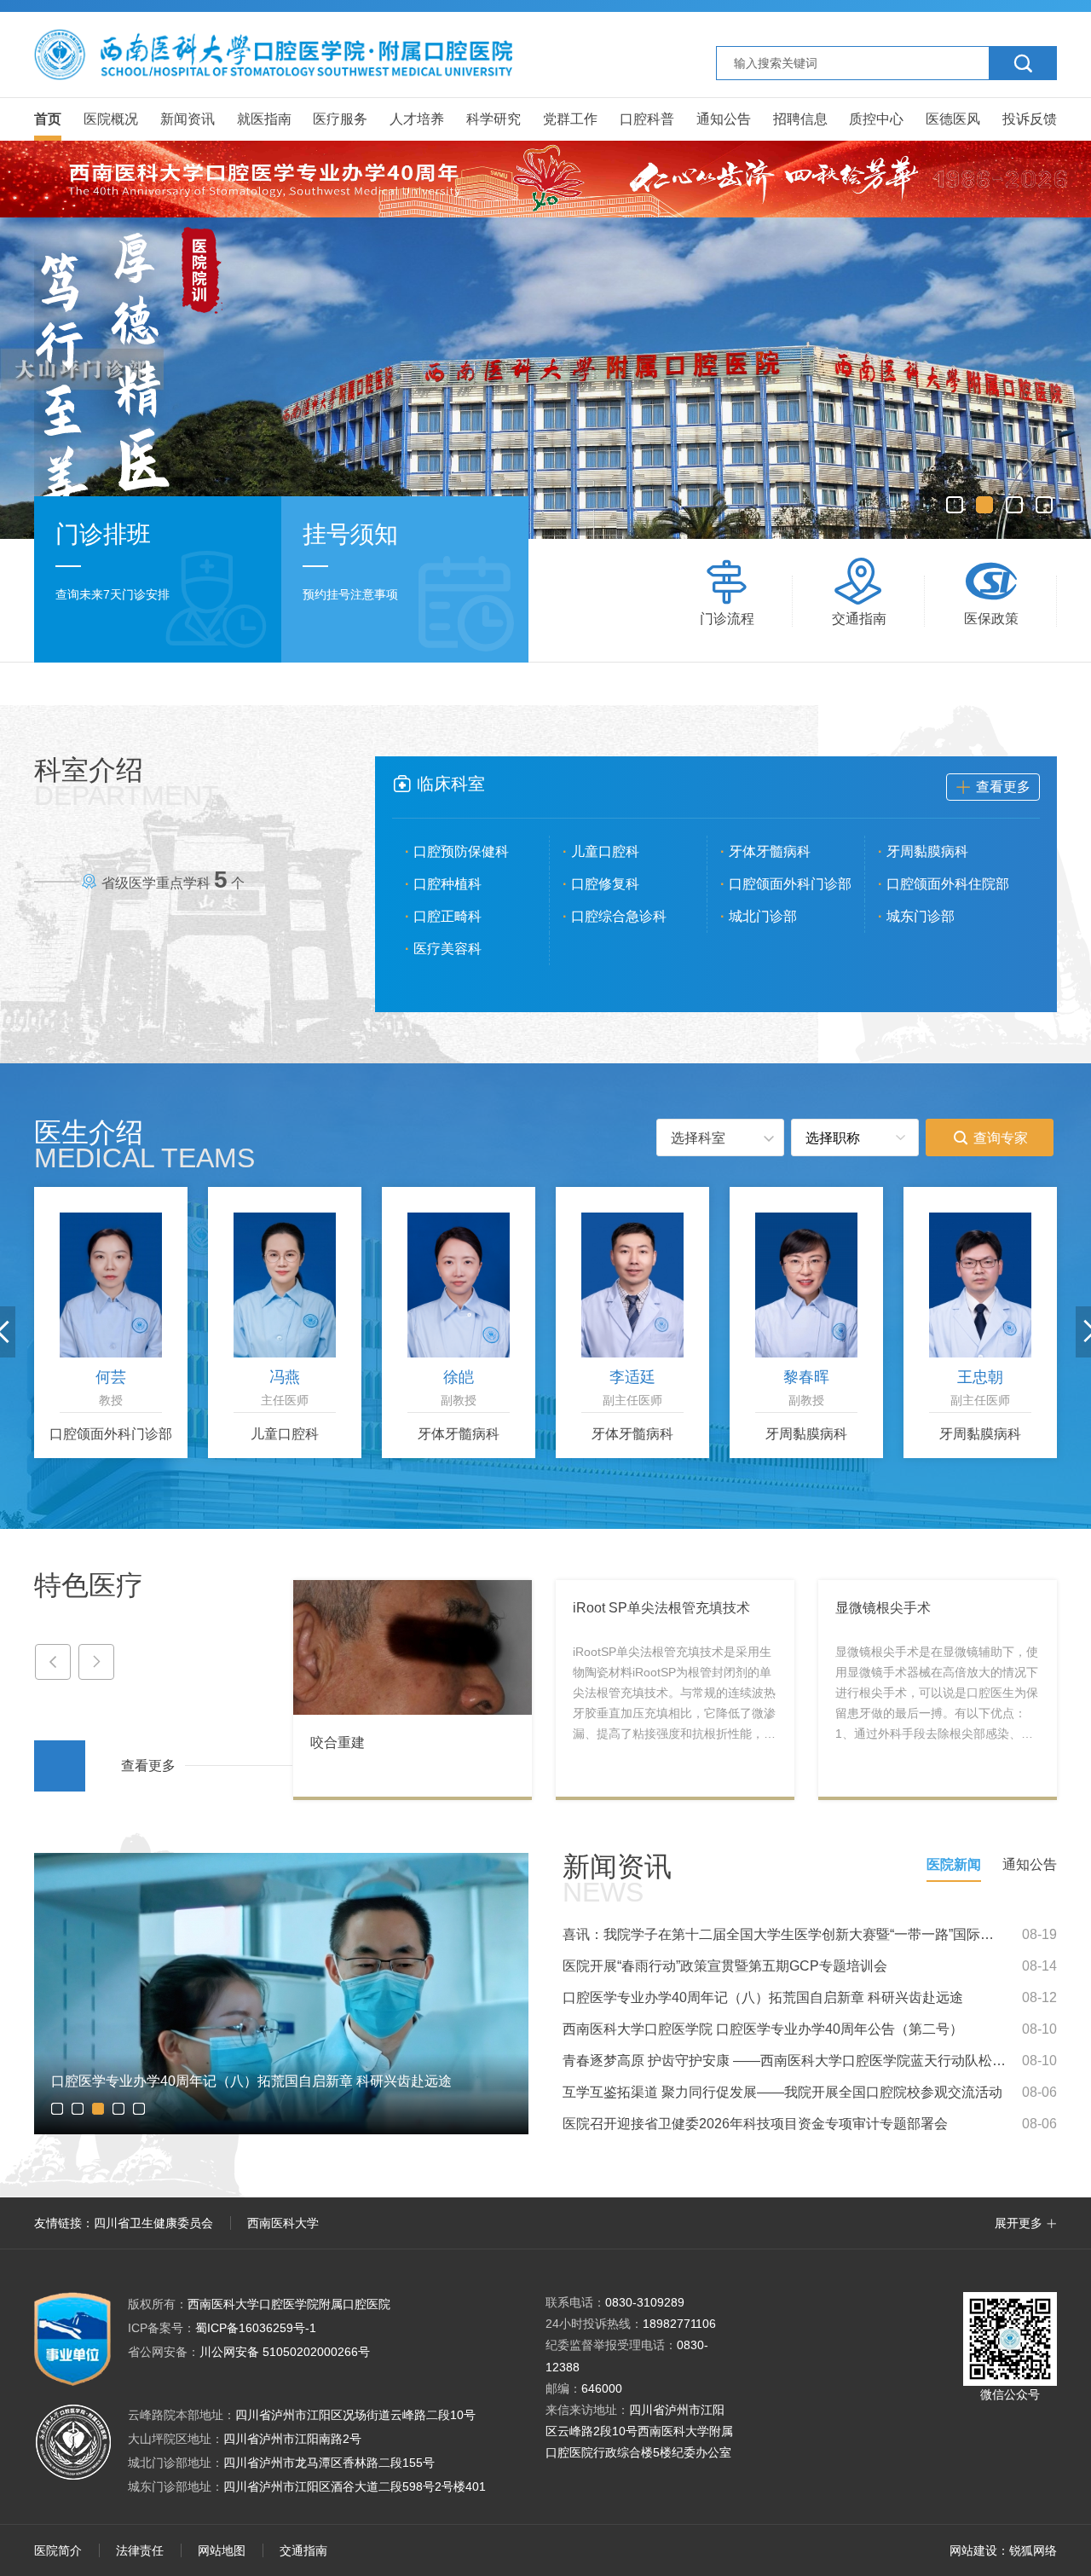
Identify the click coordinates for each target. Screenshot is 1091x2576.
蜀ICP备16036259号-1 (222, 2328)
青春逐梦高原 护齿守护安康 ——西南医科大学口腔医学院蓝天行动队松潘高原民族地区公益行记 (784, 2061)
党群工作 (570, 119)
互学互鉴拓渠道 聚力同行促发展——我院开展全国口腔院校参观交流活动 (782, 2092)
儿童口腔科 (605, 851)
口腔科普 (647, 119)
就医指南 (264, 119)
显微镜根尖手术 (883, 1608)
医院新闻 (954, 1864)
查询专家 (990, 1138)
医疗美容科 (447, 949)
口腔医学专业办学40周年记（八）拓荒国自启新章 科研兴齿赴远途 (763, 1997)
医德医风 (953, 119)
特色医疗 (89, 1585)
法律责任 (140, 2550)
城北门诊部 (763, 916)
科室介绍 (127, 782)
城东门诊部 (921, 916)
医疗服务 (340, 119)
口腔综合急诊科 (619, 916)
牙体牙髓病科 (770, 851)
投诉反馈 (1030, 119)
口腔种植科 (447, 884)
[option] (545, 379)
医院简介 (58, 2550)
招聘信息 (800, 119)
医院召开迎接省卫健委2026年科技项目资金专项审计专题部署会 (755, 2124)
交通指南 (303, 2550)
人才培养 (417, 119)
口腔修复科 (605, 884)
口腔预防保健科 (461, 851)
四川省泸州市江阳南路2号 (292, 2439)
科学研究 (494, 119)
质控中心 (876, 119)
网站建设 (973, 2550)
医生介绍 (144, 1144)
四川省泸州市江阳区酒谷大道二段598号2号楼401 (355, 2486)
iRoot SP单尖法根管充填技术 (661, 1608)
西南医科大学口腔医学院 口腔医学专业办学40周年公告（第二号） (763, 2029)
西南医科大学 (283, 2223)
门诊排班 (103, 534)
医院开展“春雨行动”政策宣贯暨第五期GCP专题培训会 (725, 1966)
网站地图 (222, 2550)
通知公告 (724, 119)
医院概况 (111, 119)
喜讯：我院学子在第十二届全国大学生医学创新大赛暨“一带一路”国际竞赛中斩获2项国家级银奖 (784, 1934)
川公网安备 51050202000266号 (249, 2352)
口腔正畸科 (447, 916)
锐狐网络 (1033, 2550)
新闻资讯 (188, 119)
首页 (48, 119)
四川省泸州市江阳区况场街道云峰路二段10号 (355, 2415)
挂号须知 (350, 534)
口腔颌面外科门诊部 (790, 884)
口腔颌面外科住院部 (948, 884)
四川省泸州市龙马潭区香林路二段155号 (329, 2463)
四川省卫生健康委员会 (153, 2223)
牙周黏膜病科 (927, 851)
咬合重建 (338, 1742)
